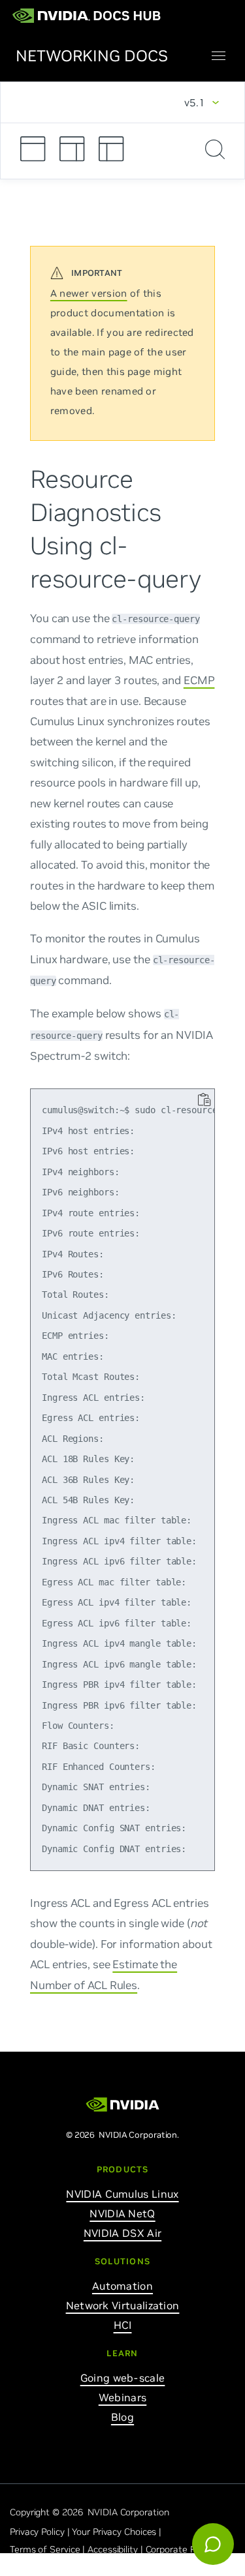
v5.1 (195, 102)
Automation (122, 2286)
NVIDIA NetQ (122, 2213)
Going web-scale (123, 2378)
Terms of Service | (49, 2549)
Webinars (122, 2397)
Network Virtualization (123, 2305)
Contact (103, 2567)
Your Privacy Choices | (118, 2532)
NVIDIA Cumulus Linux (122, 2194)
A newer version (89, 293)
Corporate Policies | (187, 2549)
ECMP (199, 680)
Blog (122, 2417)
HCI (123, 2325)
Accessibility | (116, 2549)
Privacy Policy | (41, 2532)
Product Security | (48, 2567)
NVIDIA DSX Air (122, 2233)
